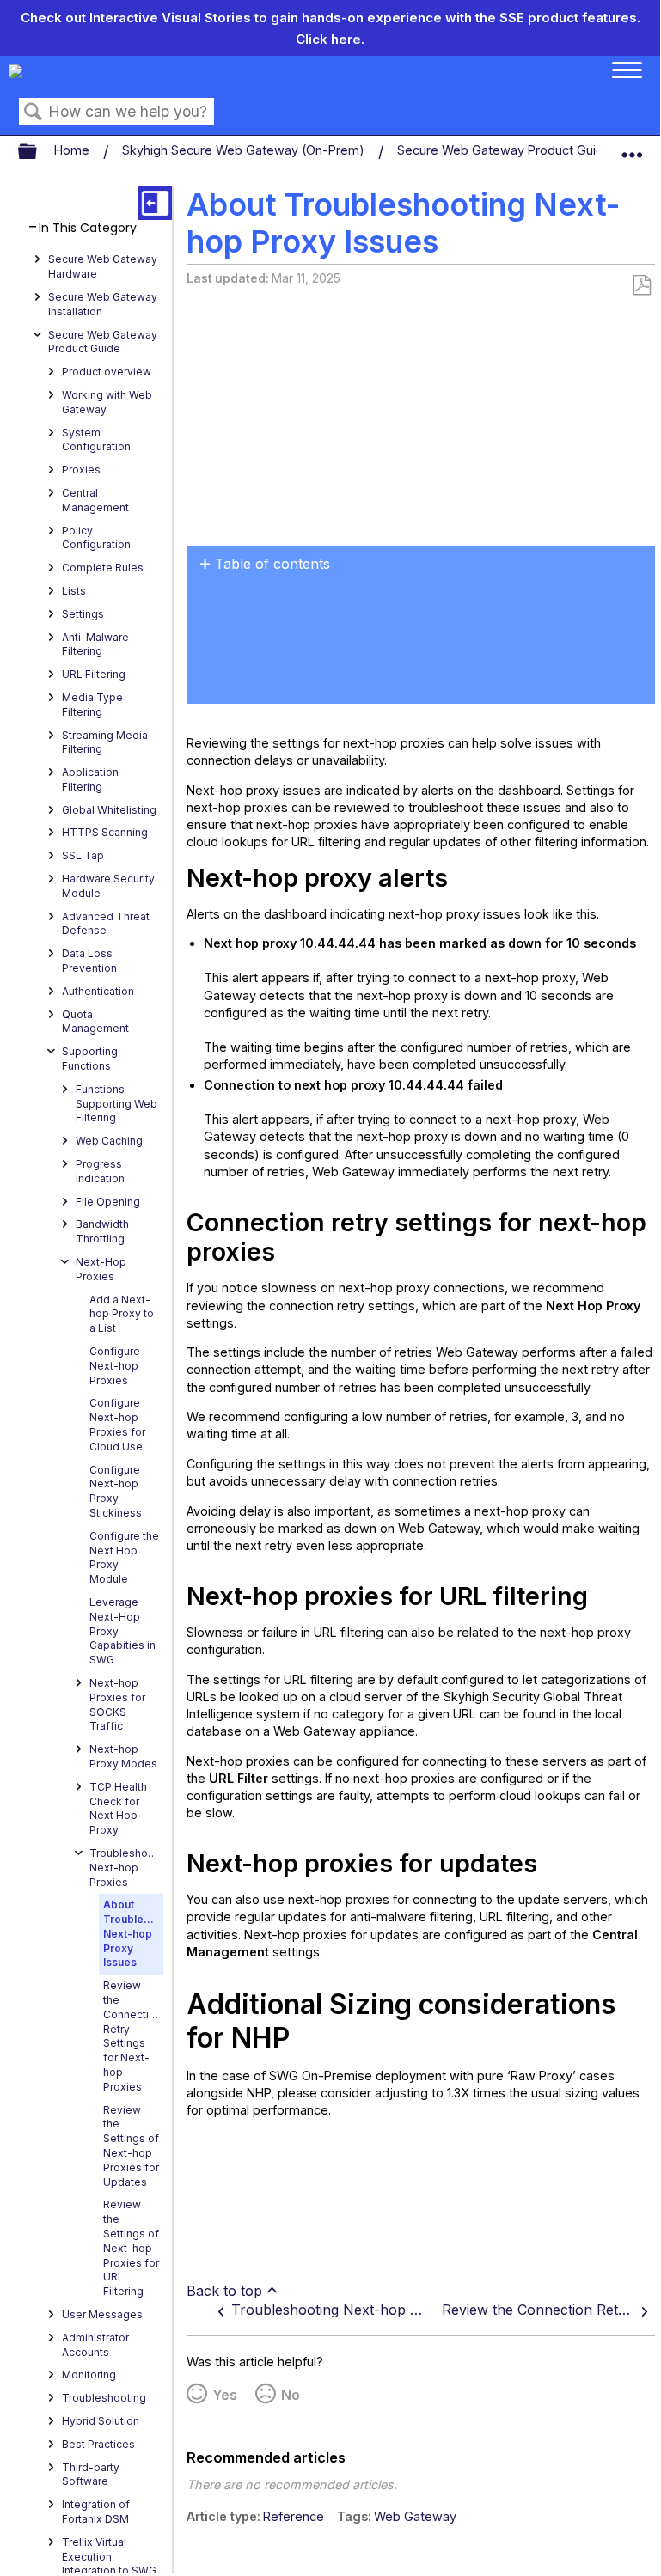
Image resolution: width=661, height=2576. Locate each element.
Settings (83, 614)
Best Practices (98, 2444)
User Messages (102, 2314)
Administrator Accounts (95, 2345)
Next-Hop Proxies (101, 1269)
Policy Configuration (96, 538)
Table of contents (272, 564)
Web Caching (109, 1141)
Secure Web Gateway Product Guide (506, 150)
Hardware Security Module (108, 886)
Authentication (98, 991)
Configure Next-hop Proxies (115, 1366)
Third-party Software (91, 2475)
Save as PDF (641, 286)
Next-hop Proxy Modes (123, 1756)
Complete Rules (103, 568)
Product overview (107, 372)
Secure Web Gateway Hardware (103, 266)
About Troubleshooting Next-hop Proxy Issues (133, 1933)
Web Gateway (415, 2516)
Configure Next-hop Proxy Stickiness (116, 1491)
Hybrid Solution (101, 2421)
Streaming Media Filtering (105, 742)
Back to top (224, 2291)
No (291, 2395)
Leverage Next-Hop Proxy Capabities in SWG (122, 1631)
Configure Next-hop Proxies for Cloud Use (117, 1424)
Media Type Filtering (92, 705)
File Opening (108, 1202)
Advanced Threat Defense (106, 924)
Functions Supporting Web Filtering (116, 1104)
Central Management (95, 500)
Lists (74, 591)
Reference (294, 2516)
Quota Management (95, 1022)
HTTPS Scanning (105, 832)
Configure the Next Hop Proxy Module (124, 1557)
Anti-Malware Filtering (95, 644)
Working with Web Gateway (107, 402)
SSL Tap (83, 855)
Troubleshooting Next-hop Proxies (126, 1868)
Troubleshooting (104, 2398)
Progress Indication (100, 1171)
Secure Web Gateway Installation (103, 304)
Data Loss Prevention (89, 961)
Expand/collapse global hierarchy (39, 152)
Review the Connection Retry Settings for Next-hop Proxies (132, 2036)
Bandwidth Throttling (102, 1231)
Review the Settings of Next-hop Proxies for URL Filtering (131, 2248)
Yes (225, 2395)
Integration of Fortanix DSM (96, 2512)
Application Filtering (90, 779)
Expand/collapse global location (632, 148)
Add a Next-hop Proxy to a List (122, 1314)
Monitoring (89, 2375)
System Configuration (96, 440)
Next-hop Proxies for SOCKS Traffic (117, 1704)
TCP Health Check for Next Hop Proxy (118, 1808)
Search (34, 112)
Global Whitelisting (109, 810)
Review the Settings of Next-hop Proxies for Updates (131, 2146)
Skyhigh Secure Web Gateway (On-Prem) (245, 150)
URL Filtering (94, 674)
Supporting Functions (90, 1059)
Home (73, 150)
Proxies (81, 470)
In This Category (88, 228)
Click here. (330, 39)
